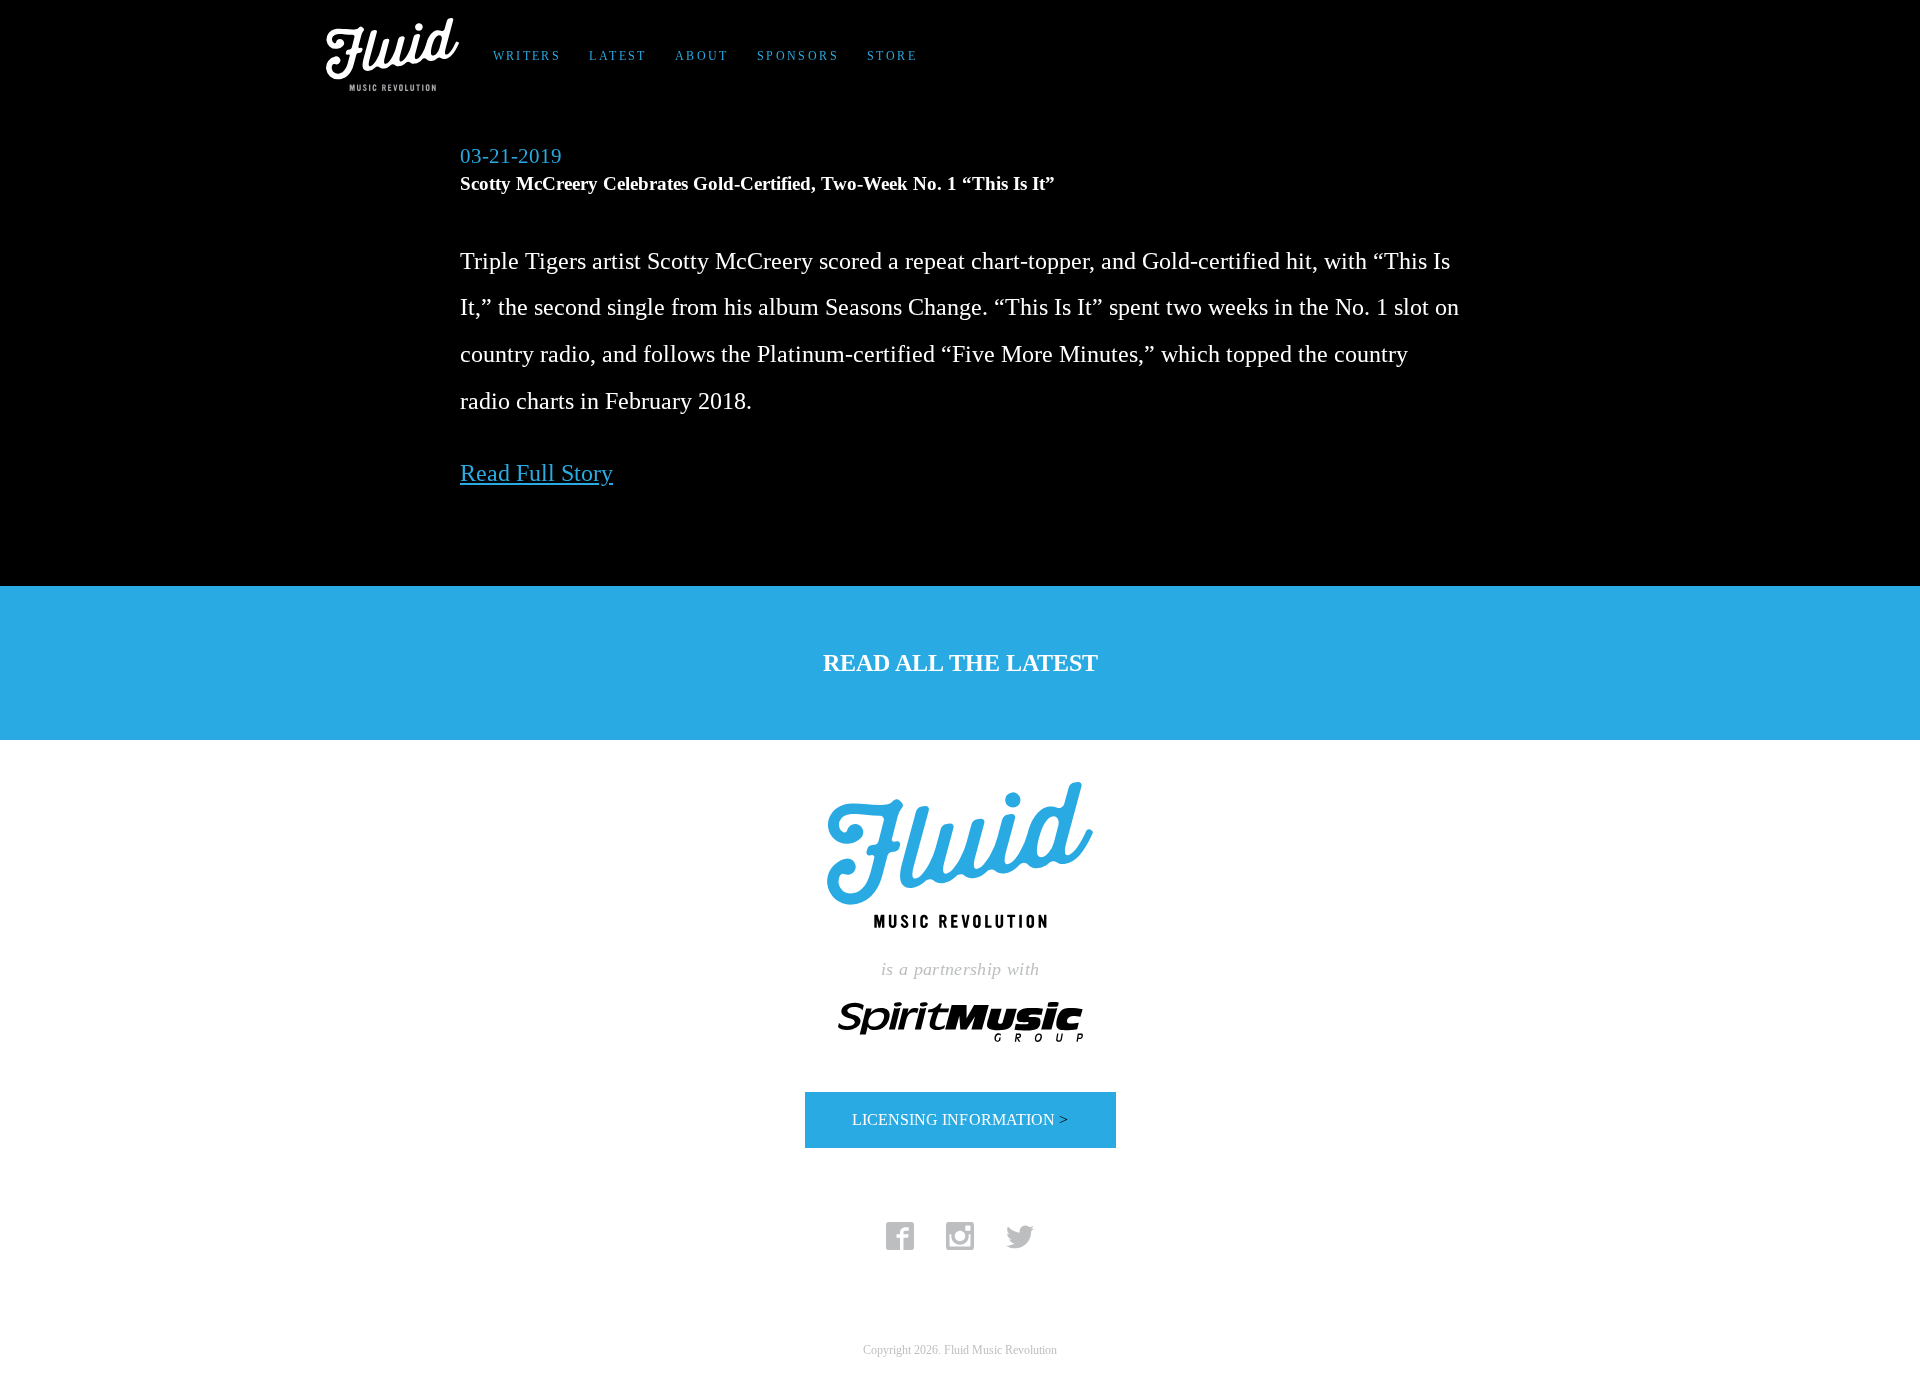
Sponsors (798, 56)
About (702, 56)
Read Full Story (536, 473)
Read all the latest (960, 663)
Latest (617, 56)
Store (892, 56)
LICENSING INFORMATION (959, 1119)
